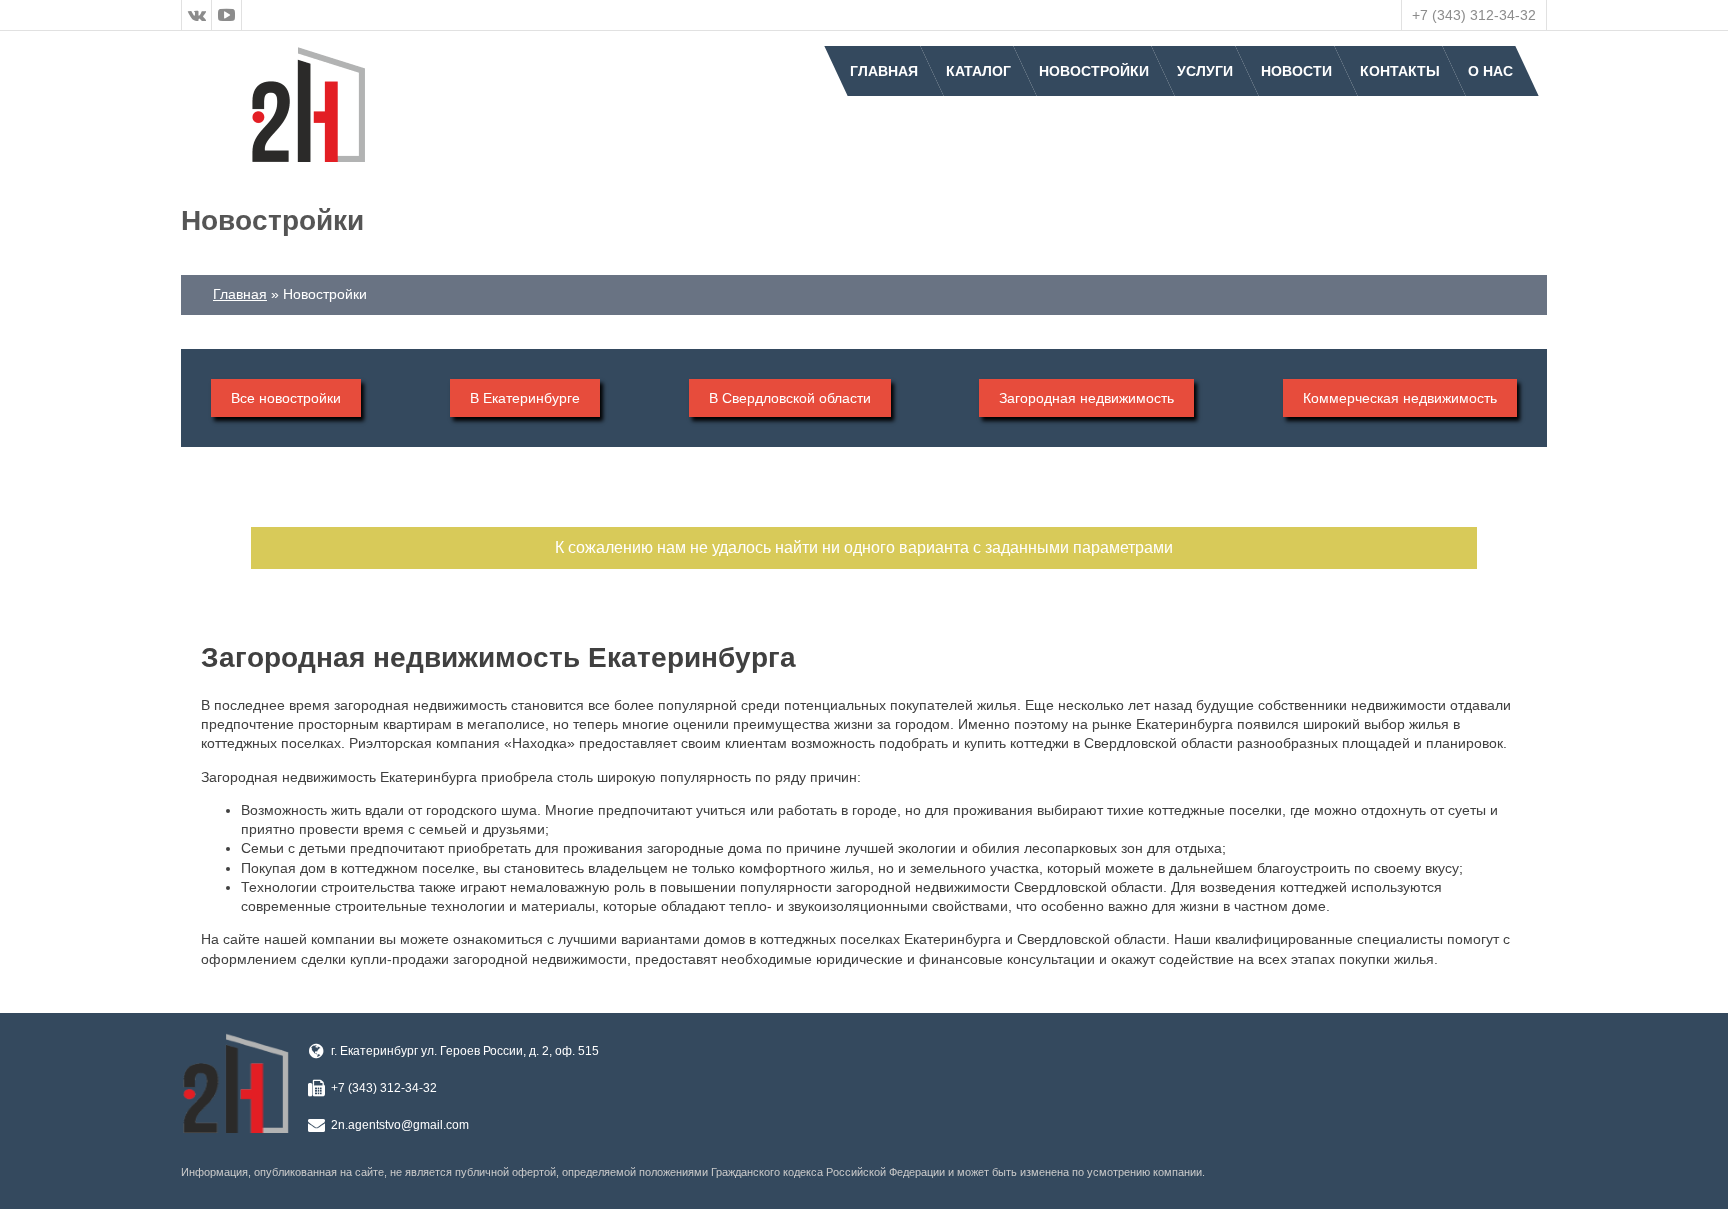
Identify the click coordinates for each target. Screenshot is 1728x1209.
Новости (1296, 71)
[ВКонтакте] (197, 15)
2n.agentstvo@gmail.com (400, 1125)
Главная (884, 71)
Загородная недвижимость (1086, 398)
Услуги (1205, 71)
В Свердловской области (790, 398)
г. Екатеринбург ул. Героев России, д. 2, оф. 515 (465, 1051)
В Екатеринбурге (525, 398)
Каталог (978, 71)
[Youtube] (227, 15)
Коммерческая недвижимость (1400, 398)
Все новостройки (286, 398)
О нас (1490, 71)
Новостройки (1094, 71)
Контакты (1400, 71)
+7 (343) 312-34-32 (1474, 15)
